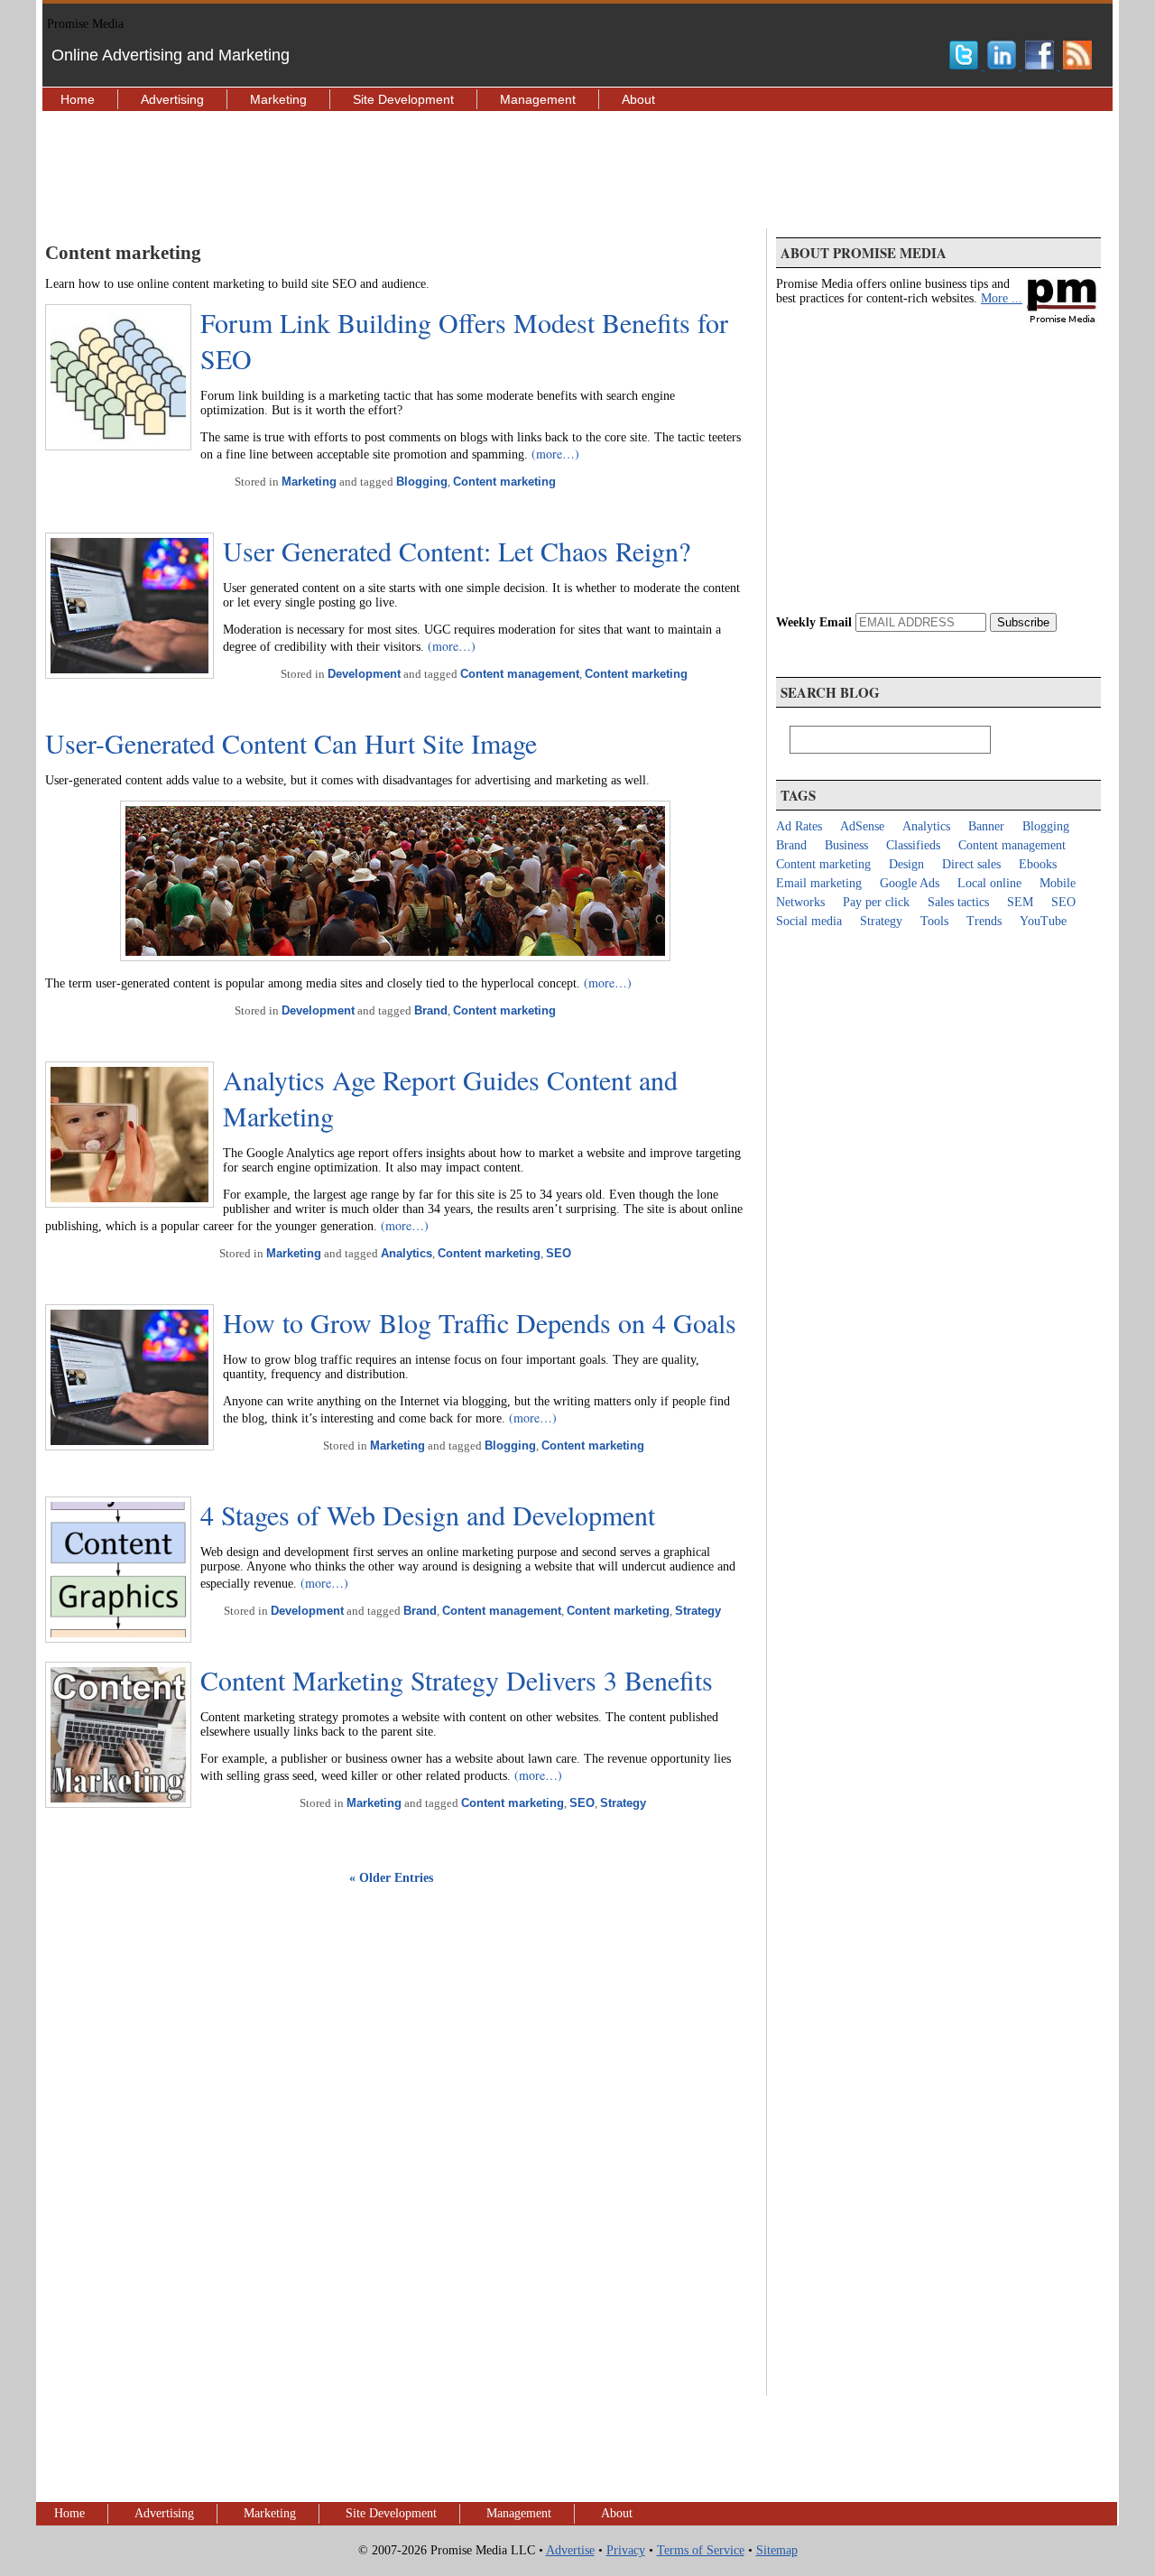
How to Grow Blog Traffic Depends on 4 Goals (480, 1322)
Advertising (172, 99)
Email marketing (819, 883)
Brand (431, 1010)
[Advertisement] (577, 170)
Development (364, 674)
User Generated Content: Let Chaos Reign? (457, 551)
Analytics (407, 1253)
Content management (520, 674)
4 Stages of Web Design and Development (428, 1515)
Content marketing (504, 482)
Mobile (1058, 883)
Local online (989, 883)
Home (78, 99)
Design (906, 864)
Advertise (570, 2550)
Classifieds (913, 845)
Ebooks (1038, 864)
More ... (1002, 298)
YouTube (1043, 921)
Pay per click (876, 902)
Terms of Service (701, 2550)
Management (538, 99)
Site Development (403, 99)
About (638, 99)
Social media (809, 921)
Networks (800, 902)
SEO (559, 1253)
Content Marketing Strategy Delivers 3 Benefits (457, 1680)
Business (846, 845)
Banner (986, 826)
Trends (984, 921)
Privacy (626, 2550)
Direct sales (971, 864)
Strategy (698, 1611)
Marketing (278, 99)
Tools (934, 921)
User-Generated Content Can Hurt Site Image (291, 743)
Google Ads (910, 883)
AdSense (862, 826)
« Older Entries (391, 1878)
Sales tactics (958, 902)
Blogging (422, 482)
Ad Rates (799, 826)
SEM (1020, 902)
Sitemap (777, 2550)
